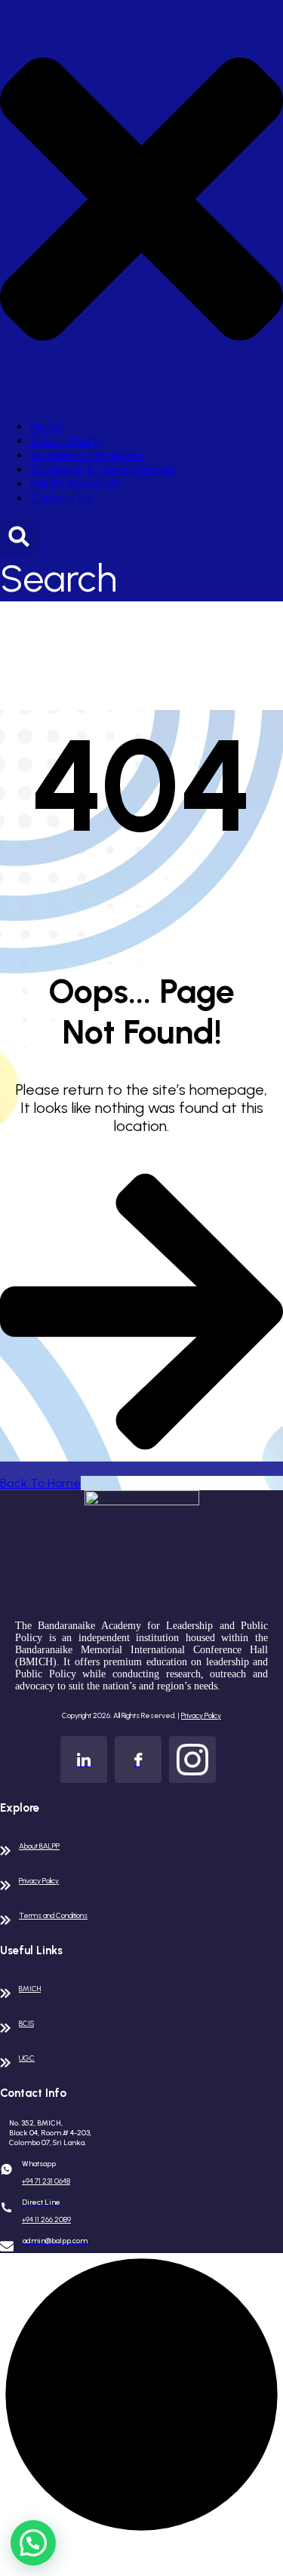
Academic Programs (87, 455)
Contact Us (61, 498)
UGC (27, 2058)
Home (47, 427)
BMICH (30, 1989)
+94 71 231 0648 (46, 2181)
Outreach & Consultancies (103, 470)
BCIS (26, 2023)
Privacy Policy (201, 1715)
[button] (33, 2543)
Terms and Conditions (53, 1915)
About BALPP (66, 441)
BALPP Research (75, 484)
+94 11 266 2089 (46, 2219)
